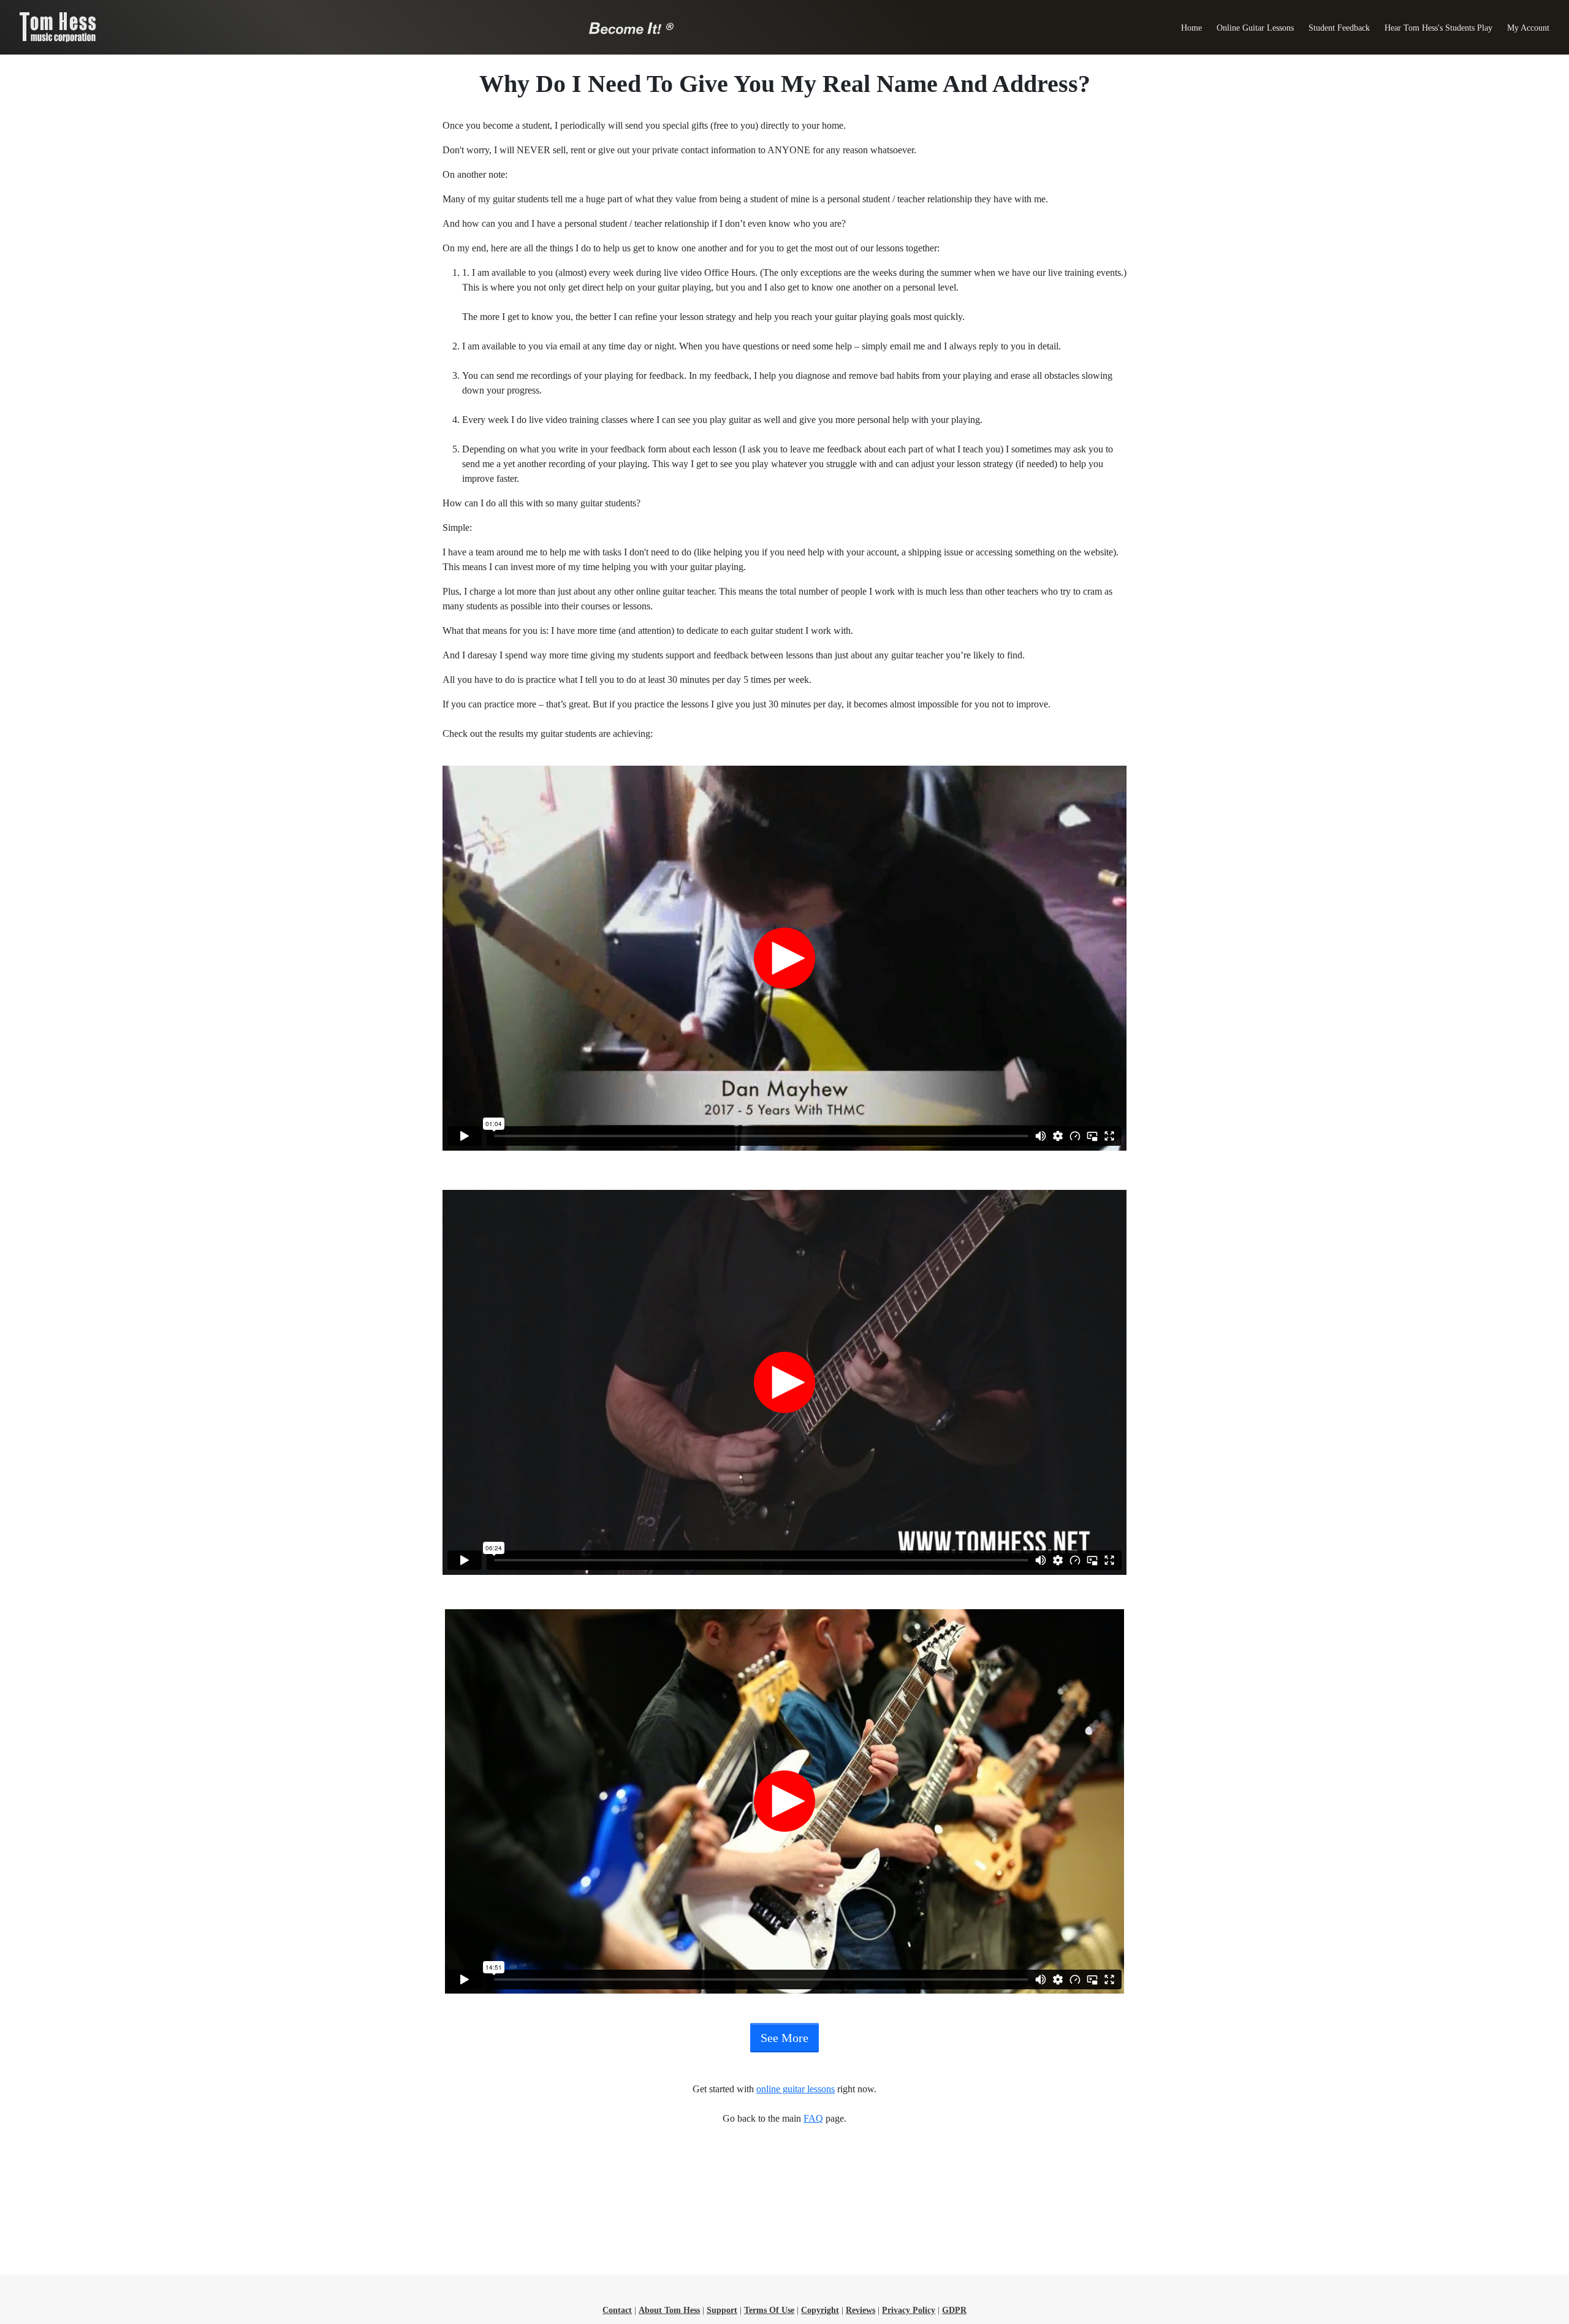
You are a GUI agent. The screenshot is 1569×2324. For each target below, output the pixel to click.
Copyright (820, 2310)
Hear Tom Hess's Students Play (1438, 28)
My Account (1528, 28)
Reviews (860, 2310)
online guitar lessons (796, 2089)
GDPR (954, 2310)
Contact (617, 2310)
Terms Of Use (769, 2310)
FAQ (813, 2118)
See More (784, 2038)
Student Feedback (1339, 28)
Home (1191, 28)
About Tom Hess (669, 2310)
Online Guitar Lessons (1255, 28)
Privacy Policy (909, 2310)
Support (722, 2310)
